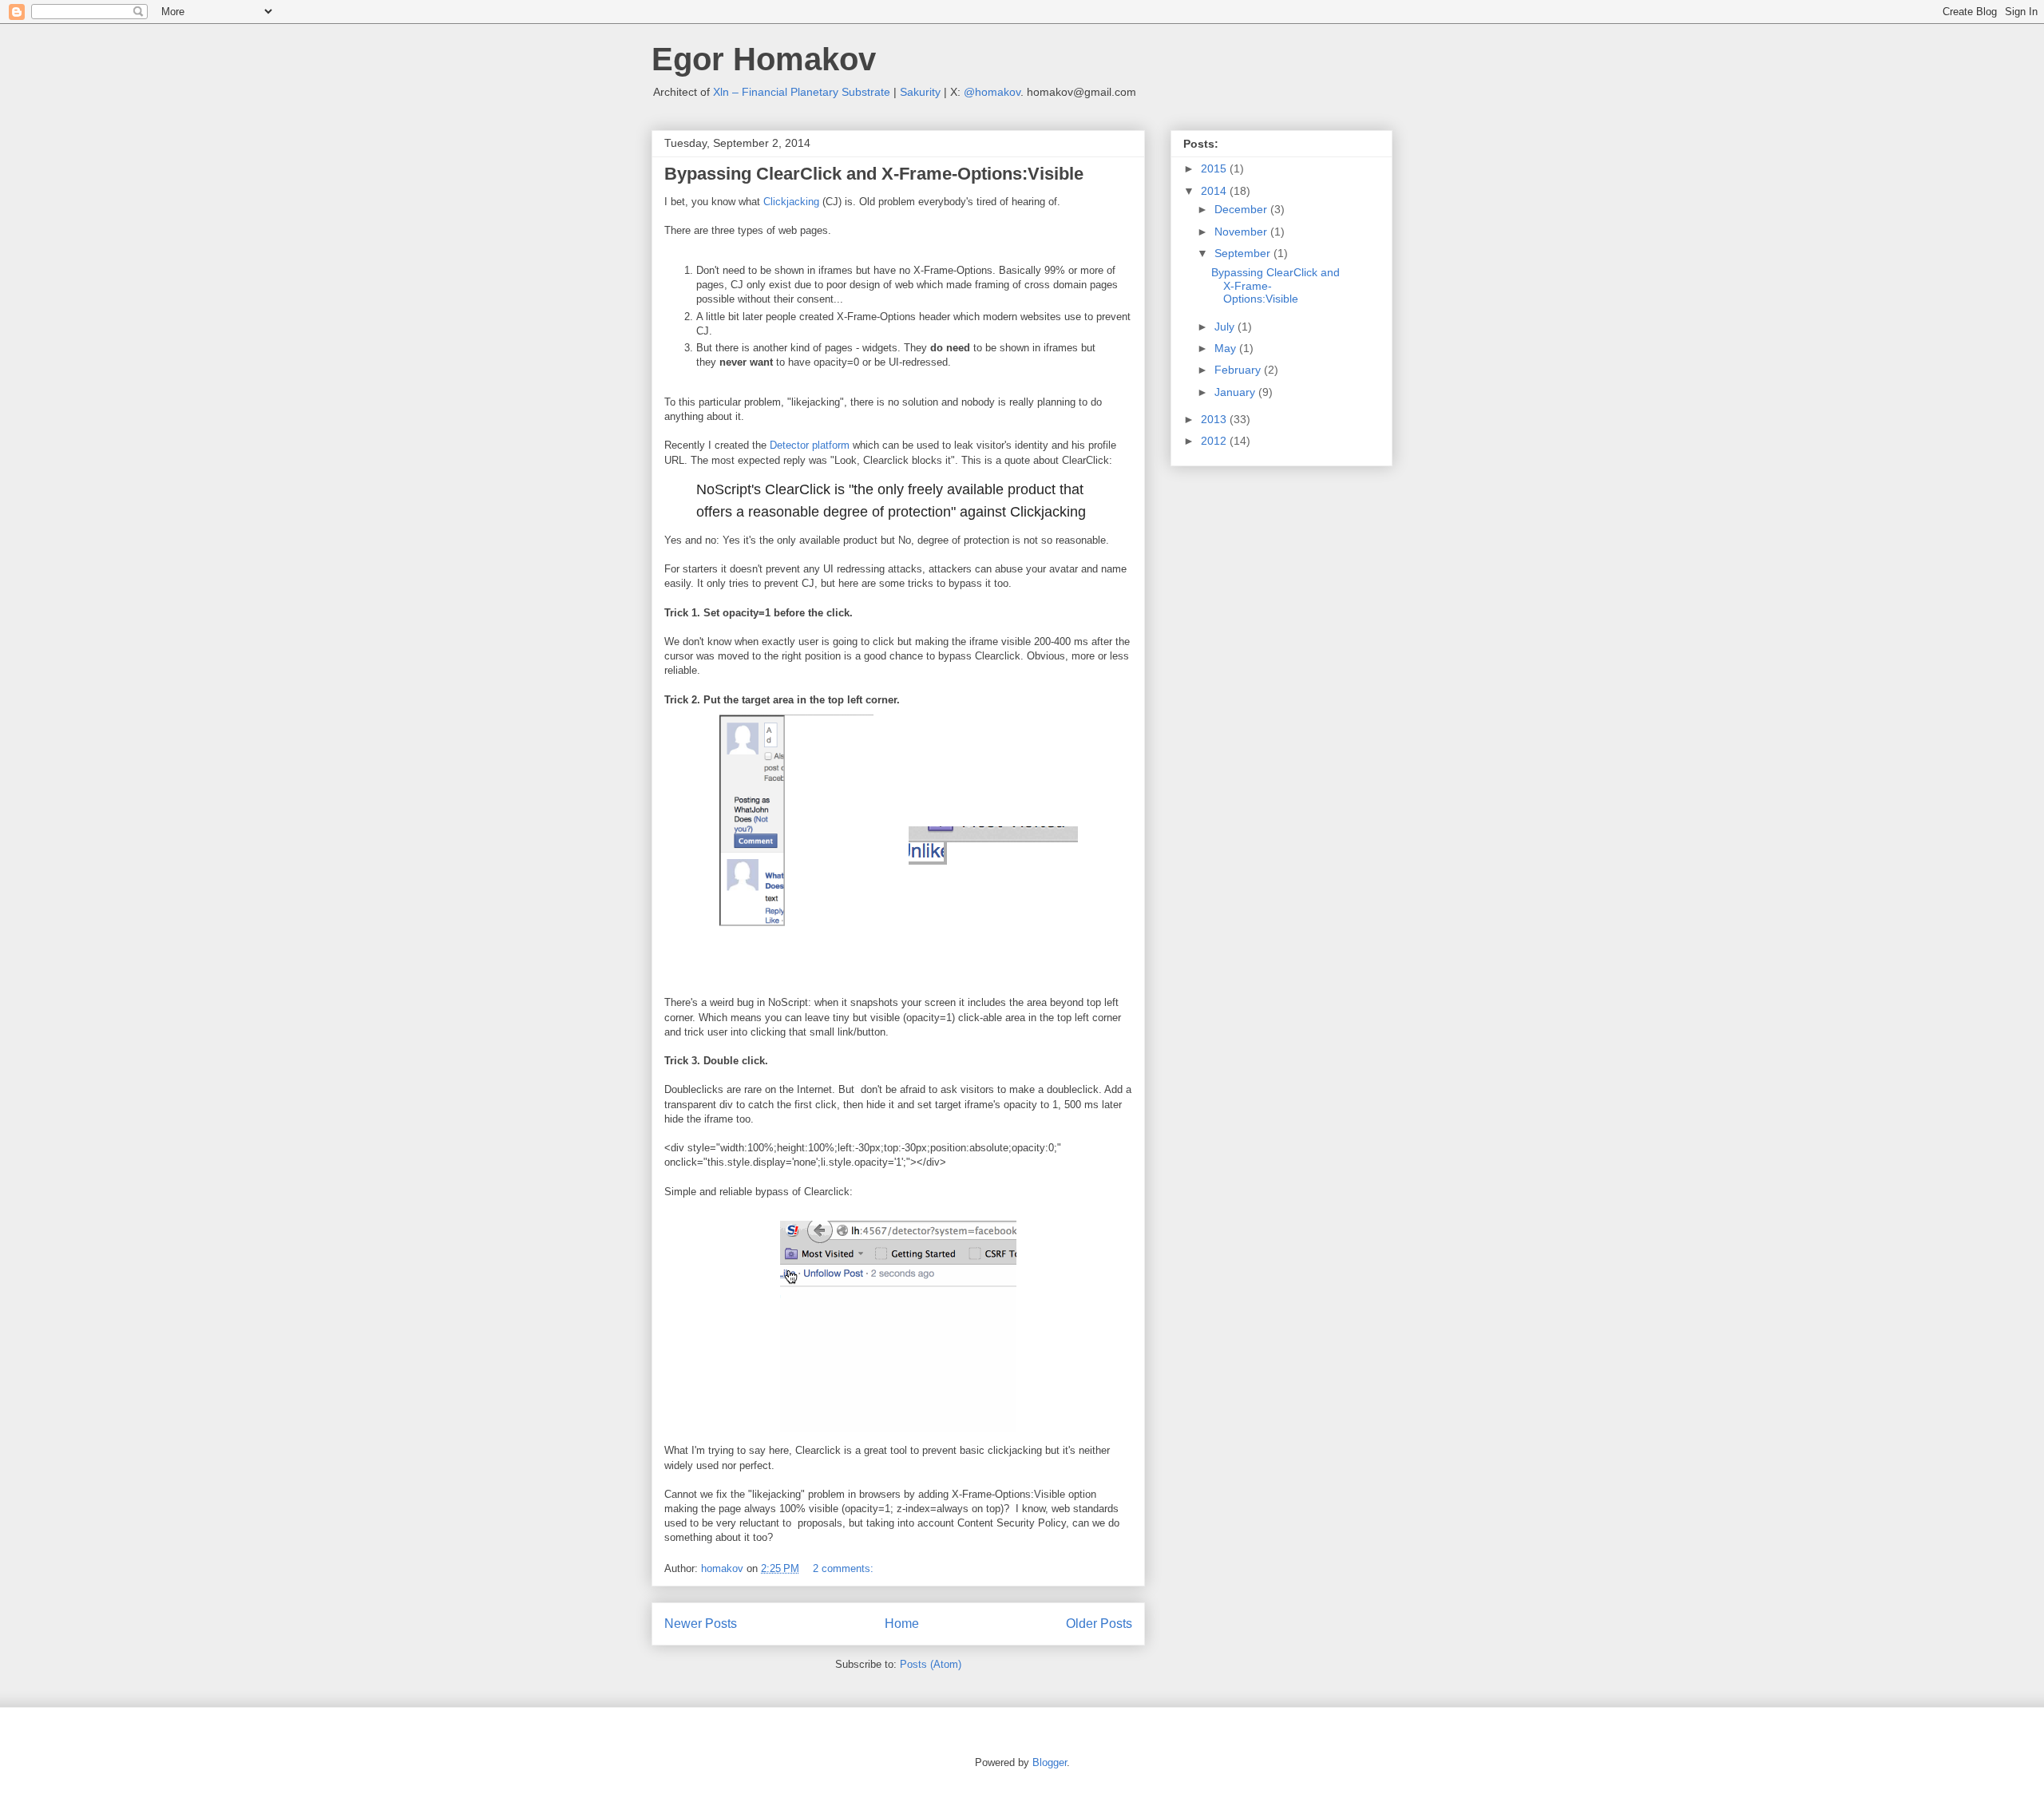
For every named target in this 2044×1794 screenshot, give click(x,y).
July (1226, 327)
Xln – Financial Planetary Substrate (802, 92)
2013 (1215, 419)
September (1244, 253)
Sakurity (920, 92)
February (1239, 370)
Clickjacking (791, 202)
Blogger (1050, 1762)
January (1236, 392)
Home (902, 1624)
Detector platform (810, 445)
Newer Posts (701, 1624)
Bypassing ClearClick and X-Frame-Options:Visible (874, 174)
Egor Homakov (764, 59)
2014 (1215, 191)
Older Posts (1099, 1624)
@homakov (992, 92)
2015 (1215, 168)
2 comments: (843, 1568)
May (1227, 348)
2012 (1215, 441)
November (1242, 232)
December (1242, 209)
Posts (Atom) (931, 1664)
